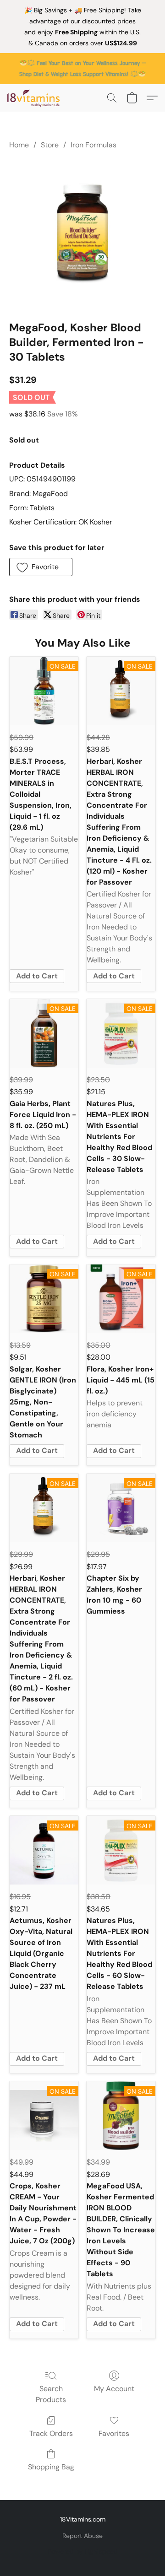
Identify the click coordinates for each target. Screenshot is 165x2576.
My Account (114, 2389)
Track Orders (51, 2433)
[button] (35, 98)
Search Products (51, 2394)
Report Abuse (82, 2536)
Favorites (114, 2433)
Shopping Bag (51, 2467)
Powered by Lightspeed (83, 2551)
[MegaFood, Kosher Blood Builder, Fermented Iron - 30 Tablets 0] (82, 233)
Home (19, 145)
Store (50, 145)
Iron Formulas (93, 145)
